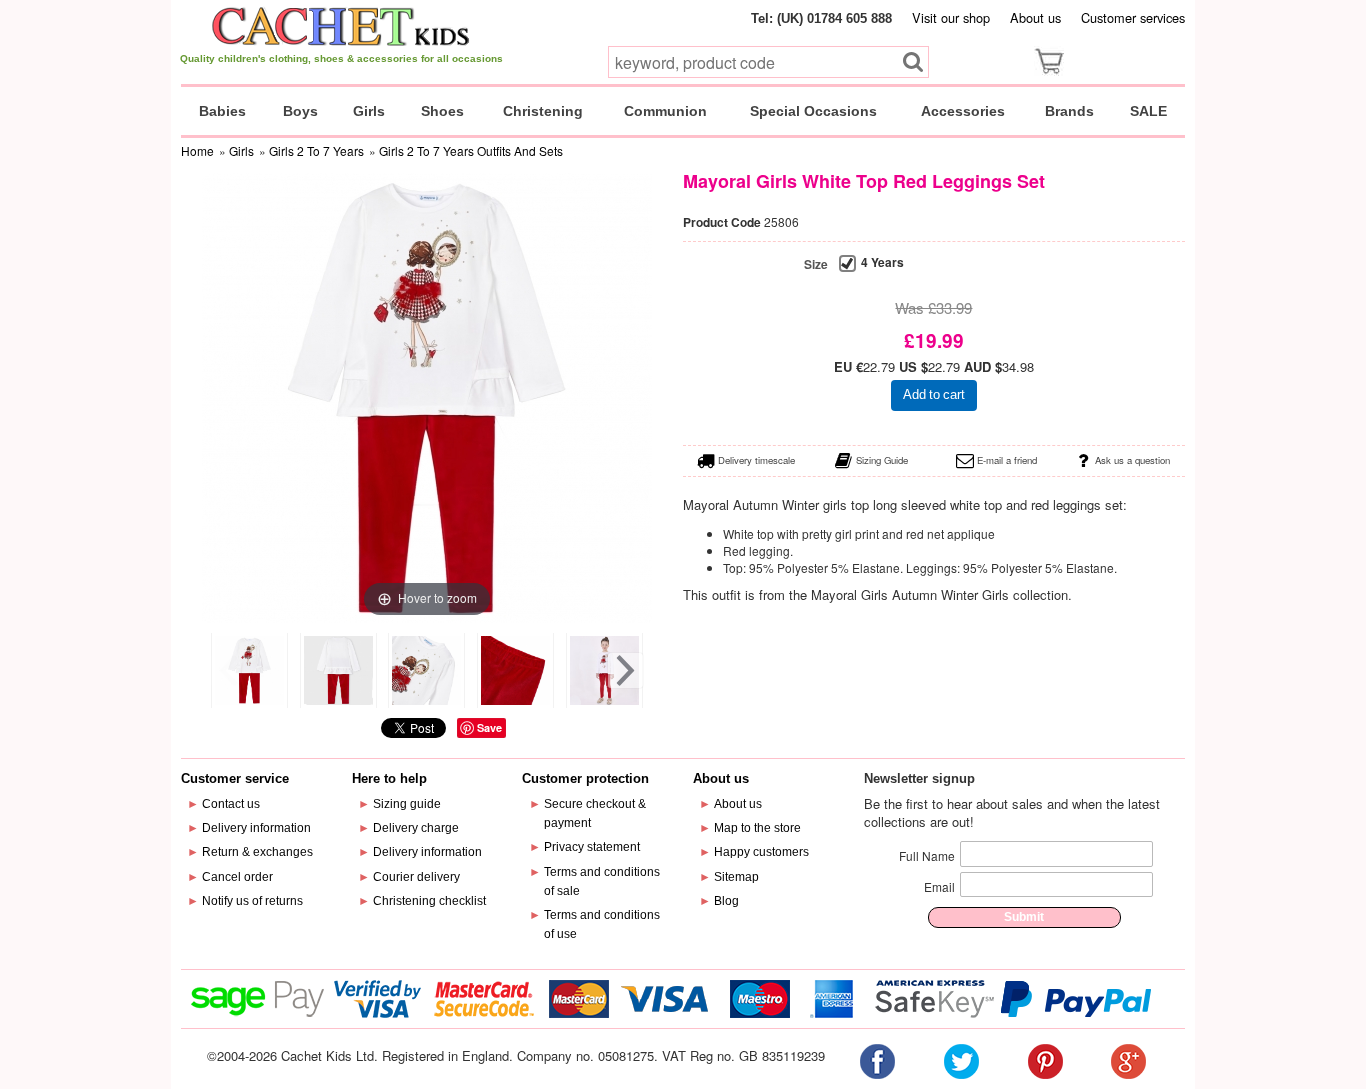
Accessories (963, 111)
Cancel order (237, 877)
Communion (665, 111)
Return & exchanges (257, 852)
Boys (300, 111)
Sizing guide (407, 804)
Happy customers (761, 852)
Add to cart (934, 394)
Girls (369, 111)
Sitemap (736, 877)
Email (939, 886)
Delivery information (256, 828)
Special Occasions (813, 111)
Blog (726, 901)
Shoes (442, 111)
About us (1035, 17)
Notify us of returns (252, 901)
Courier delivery (416, 877)
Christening (543, 111)
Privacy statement (592, 847)
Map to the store (757, 828)
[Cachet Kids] (341, 26)
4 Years (882, 262)
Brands (1069, 111)
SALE (1148, 111)
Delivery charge (416, 828)
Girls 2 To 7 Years (316, 150)
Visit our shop (951, 17)
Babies (222, 111)
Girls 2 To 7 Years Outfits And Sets (471, 150)
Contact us (231, 804)
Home (197, 150)
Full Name (927, 855)
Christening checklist (429, 901)
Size (816, 264)
